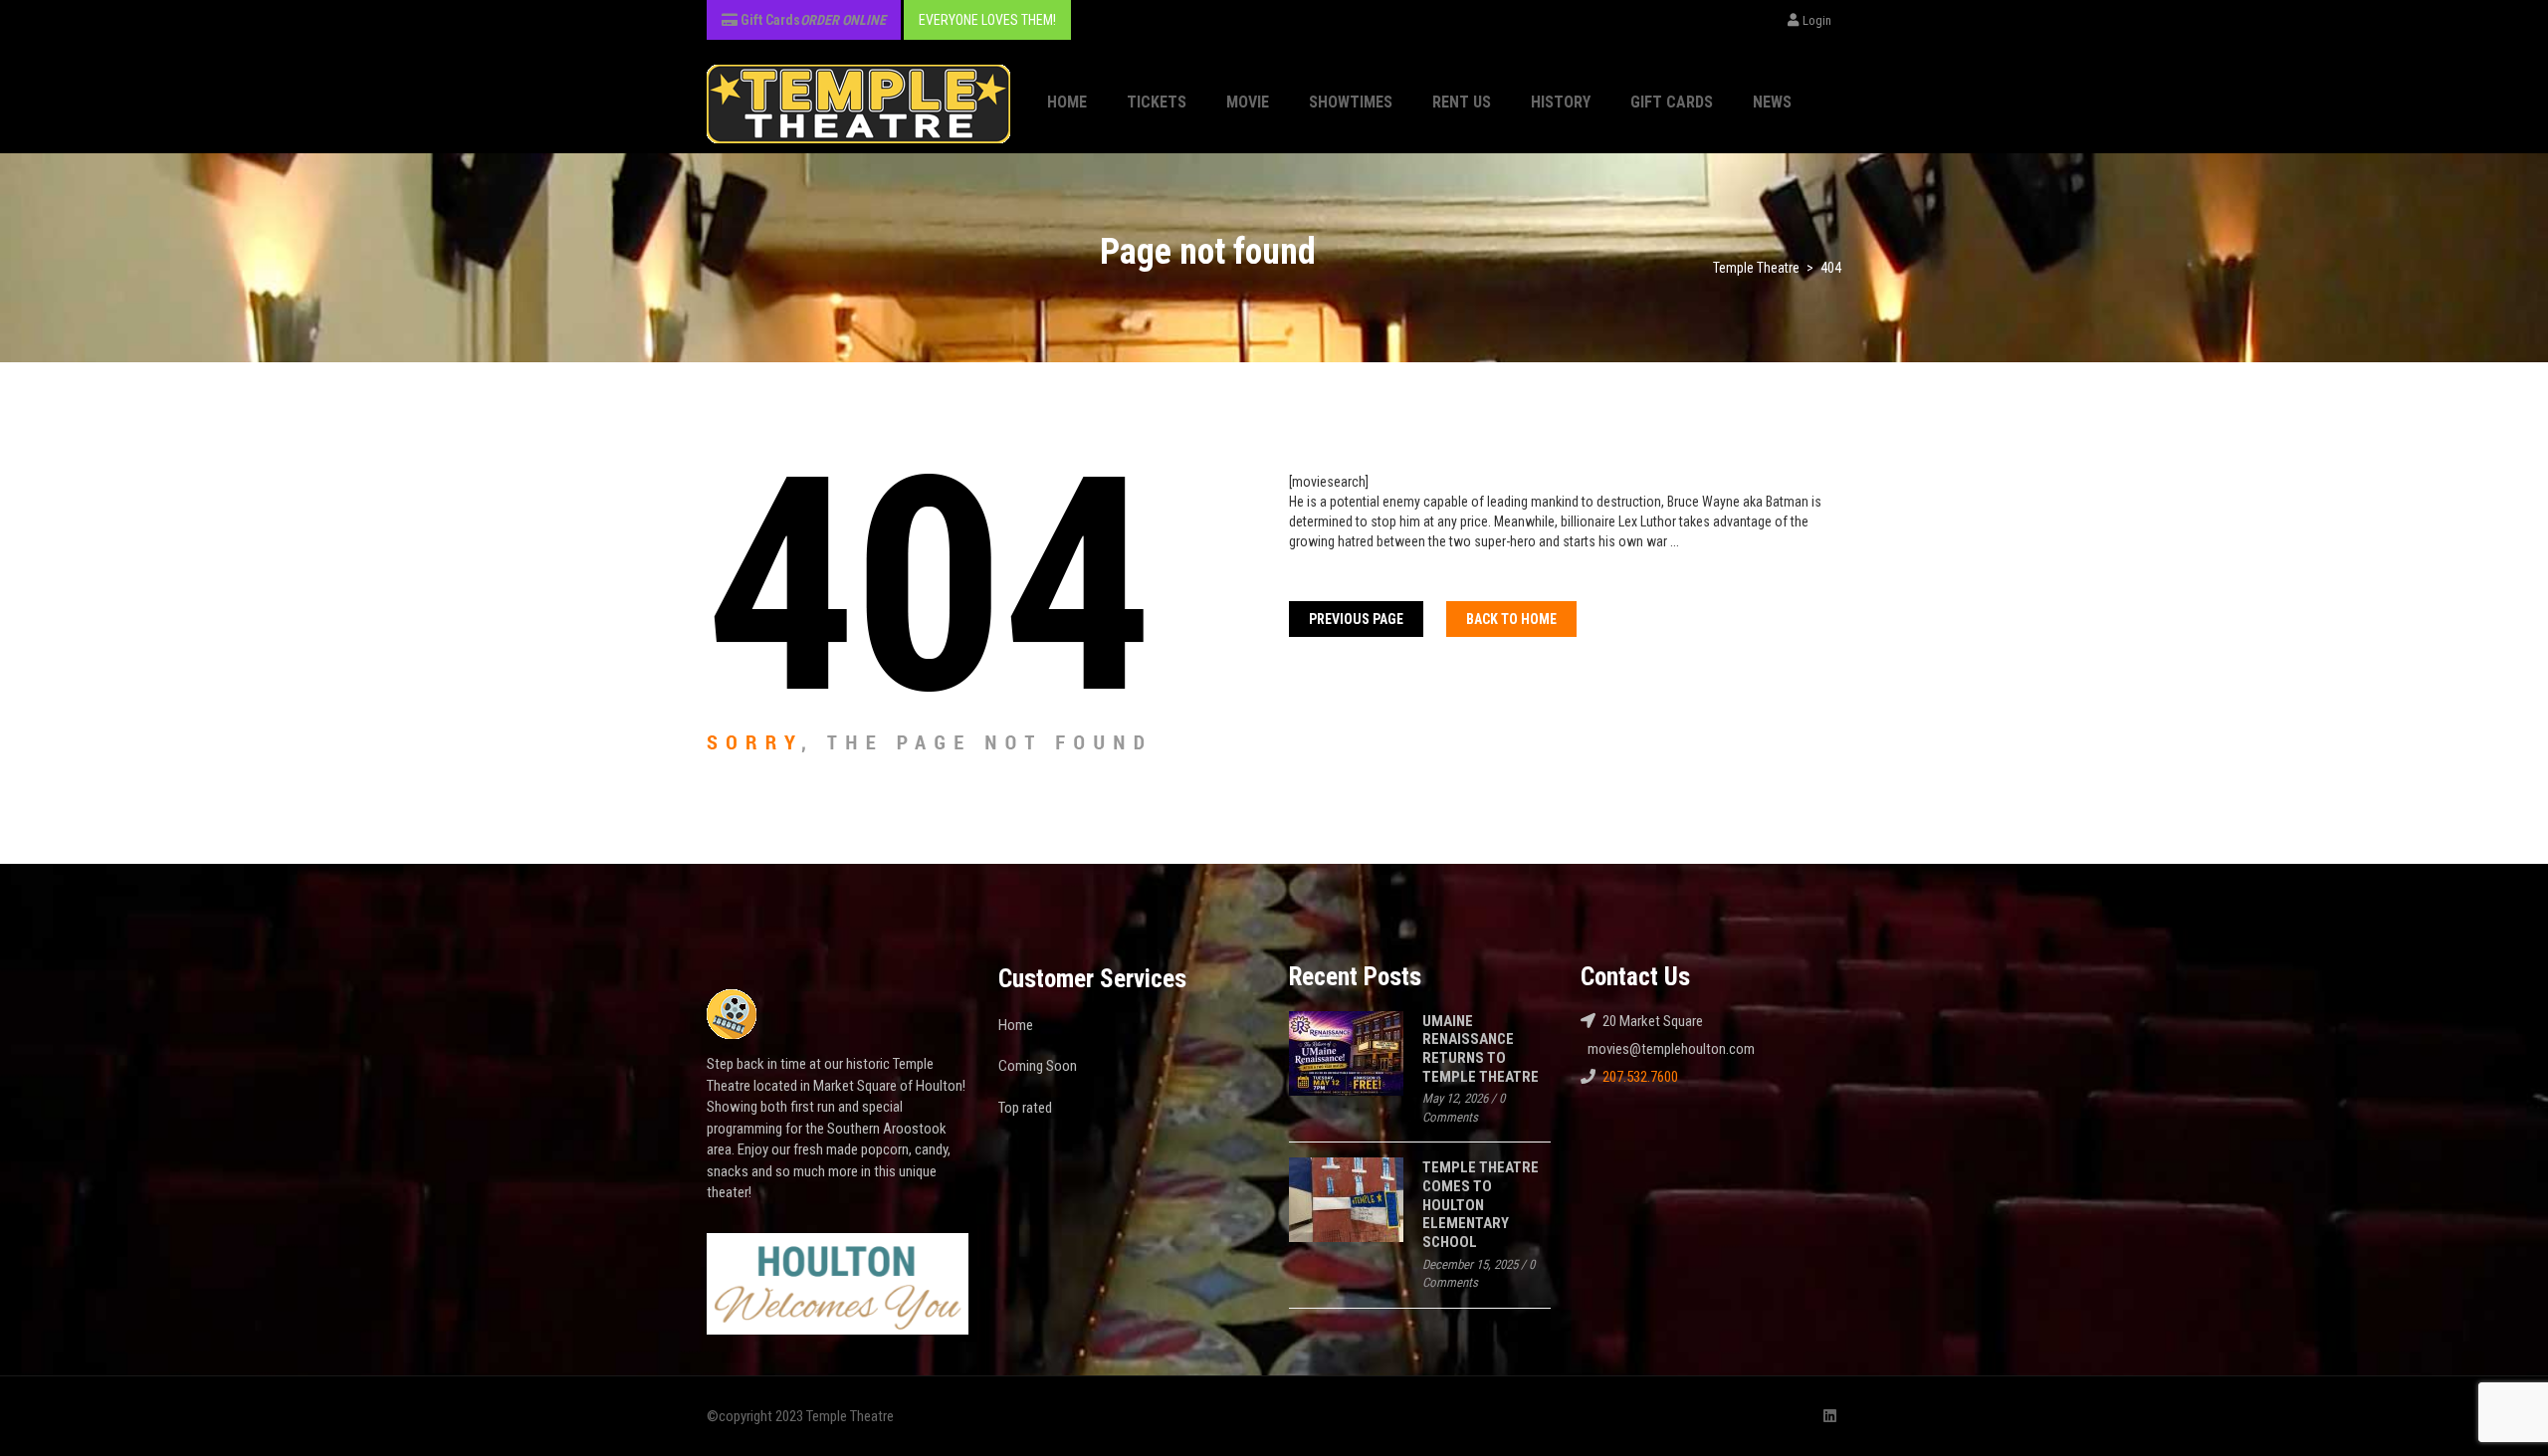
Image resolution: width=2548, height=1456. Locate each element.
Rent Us (1462, 102)
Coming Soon (1038, 1066)
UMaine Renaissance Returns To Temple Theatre (1481, 1049)
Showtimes (1351, 102)
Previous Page (1356, 619)
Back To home (1511, 619)
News (1772, 102)
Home (1067, 102)
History (1561, 102)
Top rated (1025, 1108)
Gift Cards (1672, 102)
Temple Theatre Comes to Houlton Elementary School (1481, 1205)
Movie (1248, 102)
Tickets (1157, 102)
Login (1817, 20)
